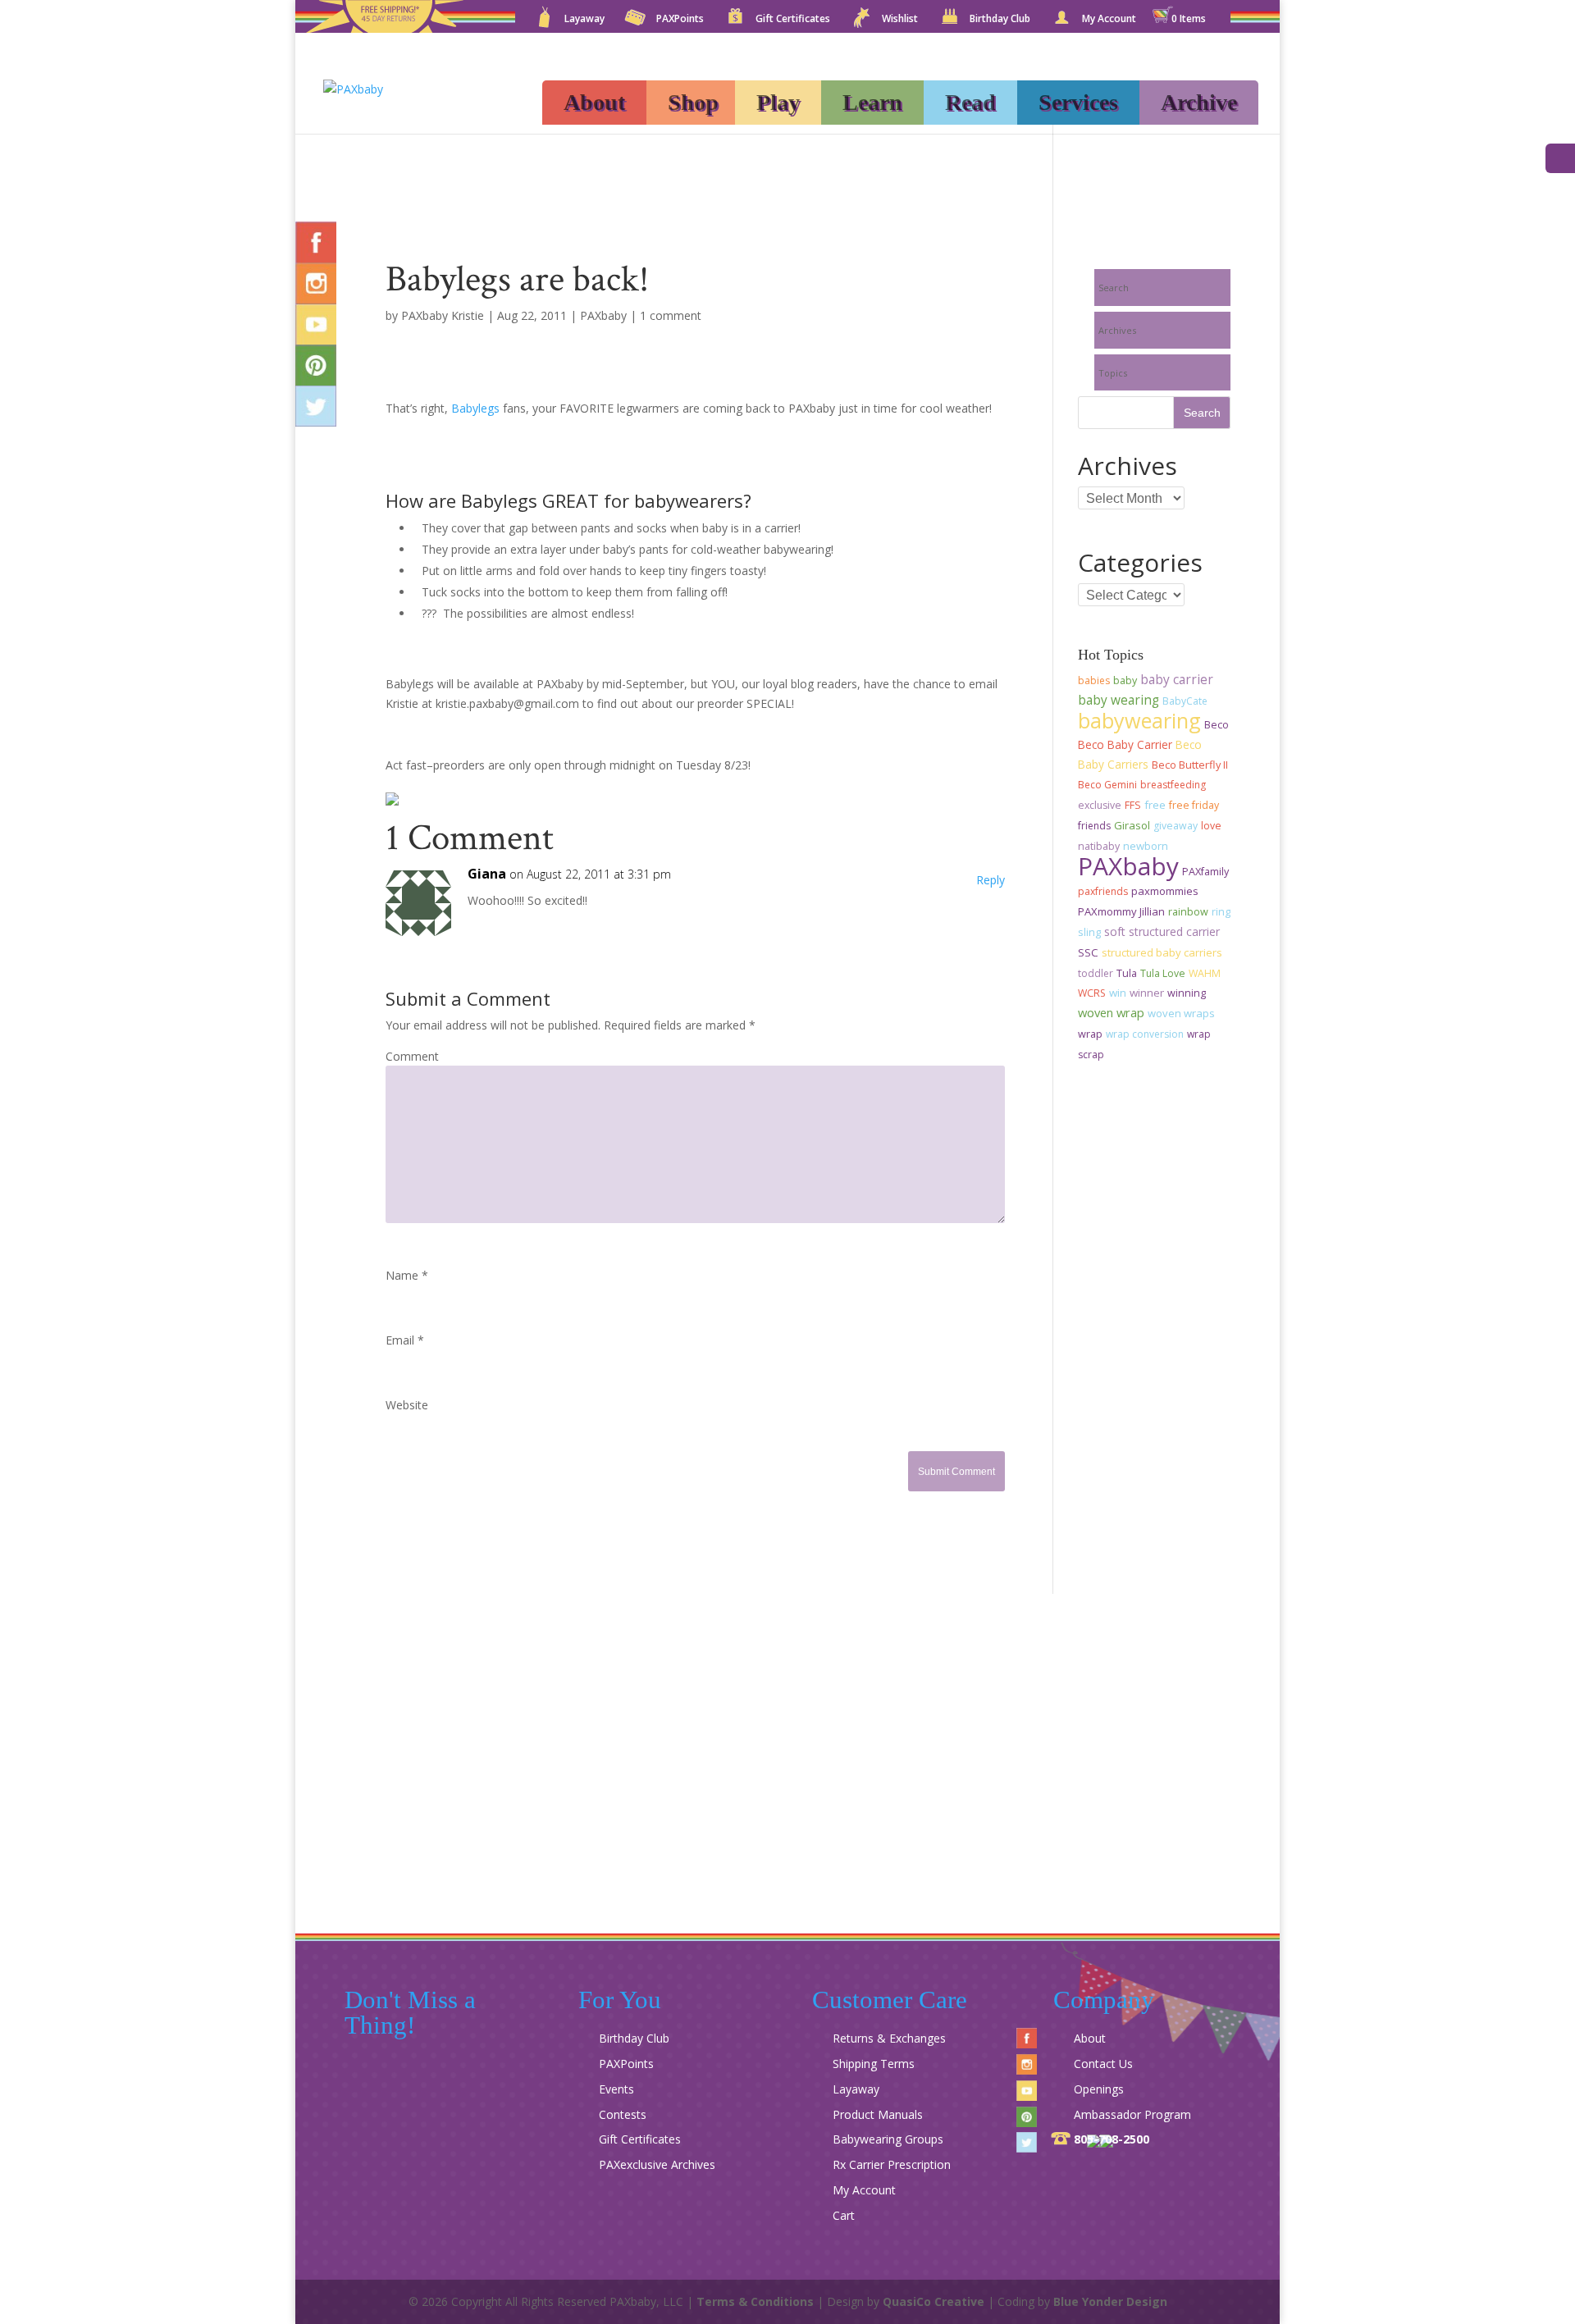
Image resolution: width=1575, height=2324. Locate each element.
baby (1125, 680)
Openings (1099, 2089)
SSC (1088, 952)
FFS (1133, 805)
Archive (1199, 102)
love (1211, 826)
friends (1094, 826)
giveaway (1176, 826)
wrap (1090, 1034)
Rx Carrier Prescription (892, 2164)
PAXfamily (1205, 872)
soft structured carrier (1162, 931)
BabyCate (1185, 701)
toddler (1096, 973)
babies (1094, 680)
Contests (623, 2114)
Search (1114, 288)
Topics (1113, 373)
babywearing (1139, 720)
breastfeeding (1173, 785)
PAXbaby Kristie (443, 315)
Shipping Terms (874, 2064)
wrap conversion (1145, 1034)
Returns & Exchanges (889, 2038)
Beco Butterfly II (1190, 765)
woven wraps (1181, 1013)
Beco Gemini (1107, 785)
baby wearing (1118, 700)
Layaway (584, 20)
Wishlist (900, 20)
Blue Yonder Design (1110, 2301)
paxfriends (1103, 891)
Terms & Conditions (755, 2301)
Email (405, 1340)
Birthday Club (1000, 20)
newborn (1146, 846)
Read (970, 102)
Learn (872, 102)
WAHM (1205, 973)
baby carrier (1177, 679)
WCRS (1092, 993)
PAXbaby (603, 315)
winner (1147, 993)
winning (1187, 993)
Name (407, 1275)
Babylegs (475, 408)
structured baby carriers (1162, 952)
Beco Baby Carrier (1125, 744)
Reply (991, 880)
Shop (693, 102)
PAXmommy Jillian (1121, 911)
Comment (412, 1056)
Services (1078, 102)
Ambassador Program (1132, 2114)
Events (616, 2089)
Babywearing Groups (888, 2139)
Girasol (1132, 825)
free (1155, 805)
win (1118, 993)
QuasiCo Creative (934, 2301)
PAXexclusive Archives (657, 2164)
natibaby (1099, 846)
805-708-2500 (1112, 2139)
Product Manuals (878, 2114)
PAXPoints (680, 20)
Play (778, 102)
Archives (1117, 330)
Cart (844, 2215)
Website (407, 1405)
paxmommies (1165, 891)
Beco (1217, 725)
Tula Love (1163, 973)
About (594, 102)
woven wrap (1111, 1012)
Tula (1127, 973)
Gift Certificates (793, 20)
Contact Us (1103, 2064)
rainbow (1188, 912)
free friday (1194, 805)
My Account (1109, 20)
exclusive (1100, 805)
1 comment (671, 315)
